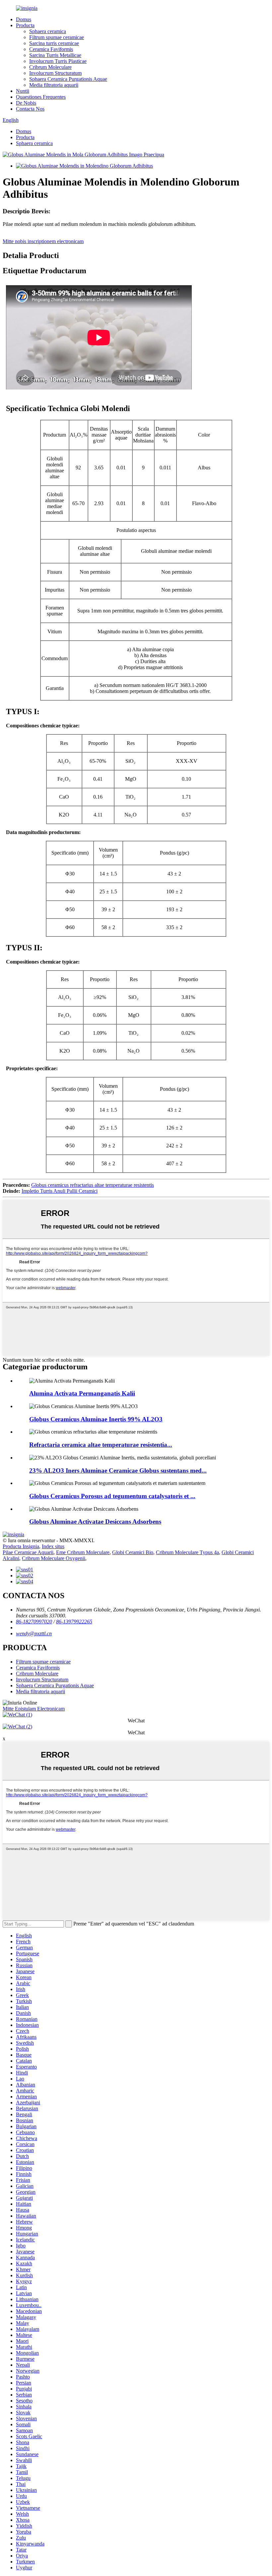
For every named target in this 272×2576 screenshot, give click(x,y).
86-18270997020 (34, 1622)
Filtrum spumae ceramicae (57, 37)
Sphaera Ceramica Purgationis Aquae (68, 79)
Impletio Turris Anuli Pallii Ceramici (60, 1191)
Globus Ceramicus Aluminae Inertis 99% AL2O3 (96, 1419)
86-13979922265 (74, 1622)
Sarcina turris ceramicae (54, 43)
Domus (24, 19)
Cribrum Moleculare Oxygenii (54, 1558)
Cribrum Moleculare (50, 67)
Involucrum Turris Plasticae (58, 61)
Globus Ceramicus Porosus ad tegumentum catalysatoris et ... (112, 1496)
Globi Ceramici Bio (133, 1552)
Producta (25, 25)
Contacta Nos (30, 109)
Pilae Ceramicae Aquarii (28, 1552)
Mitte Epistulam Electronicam (34, 1709)
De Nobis (26, 103)
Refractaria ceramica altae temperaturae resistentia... (101, 1445)
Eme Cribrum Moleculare (83, 1552)
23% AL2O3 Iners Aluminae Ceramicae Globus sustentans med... (118, 1471)
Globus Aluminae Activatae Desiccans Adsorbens (95, 1522)
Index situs (53, 1546)
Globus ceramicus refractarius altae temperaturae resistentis (93, 1185)
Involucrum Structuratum (55, 73)
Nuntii (23, 91)
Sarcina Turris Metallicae (55, 55)
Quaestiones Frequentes (41, 97)
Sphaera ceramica (48, 31)
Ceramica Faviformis (51, 49)
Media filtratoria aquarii (54, 85)
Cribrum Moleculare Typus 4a (187, 1552)
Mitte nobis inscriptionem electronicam (43, 241)
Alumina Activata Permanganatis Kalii (82, 1393)
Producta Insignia (21, 1546)
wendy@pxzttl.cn (34, 1633)
